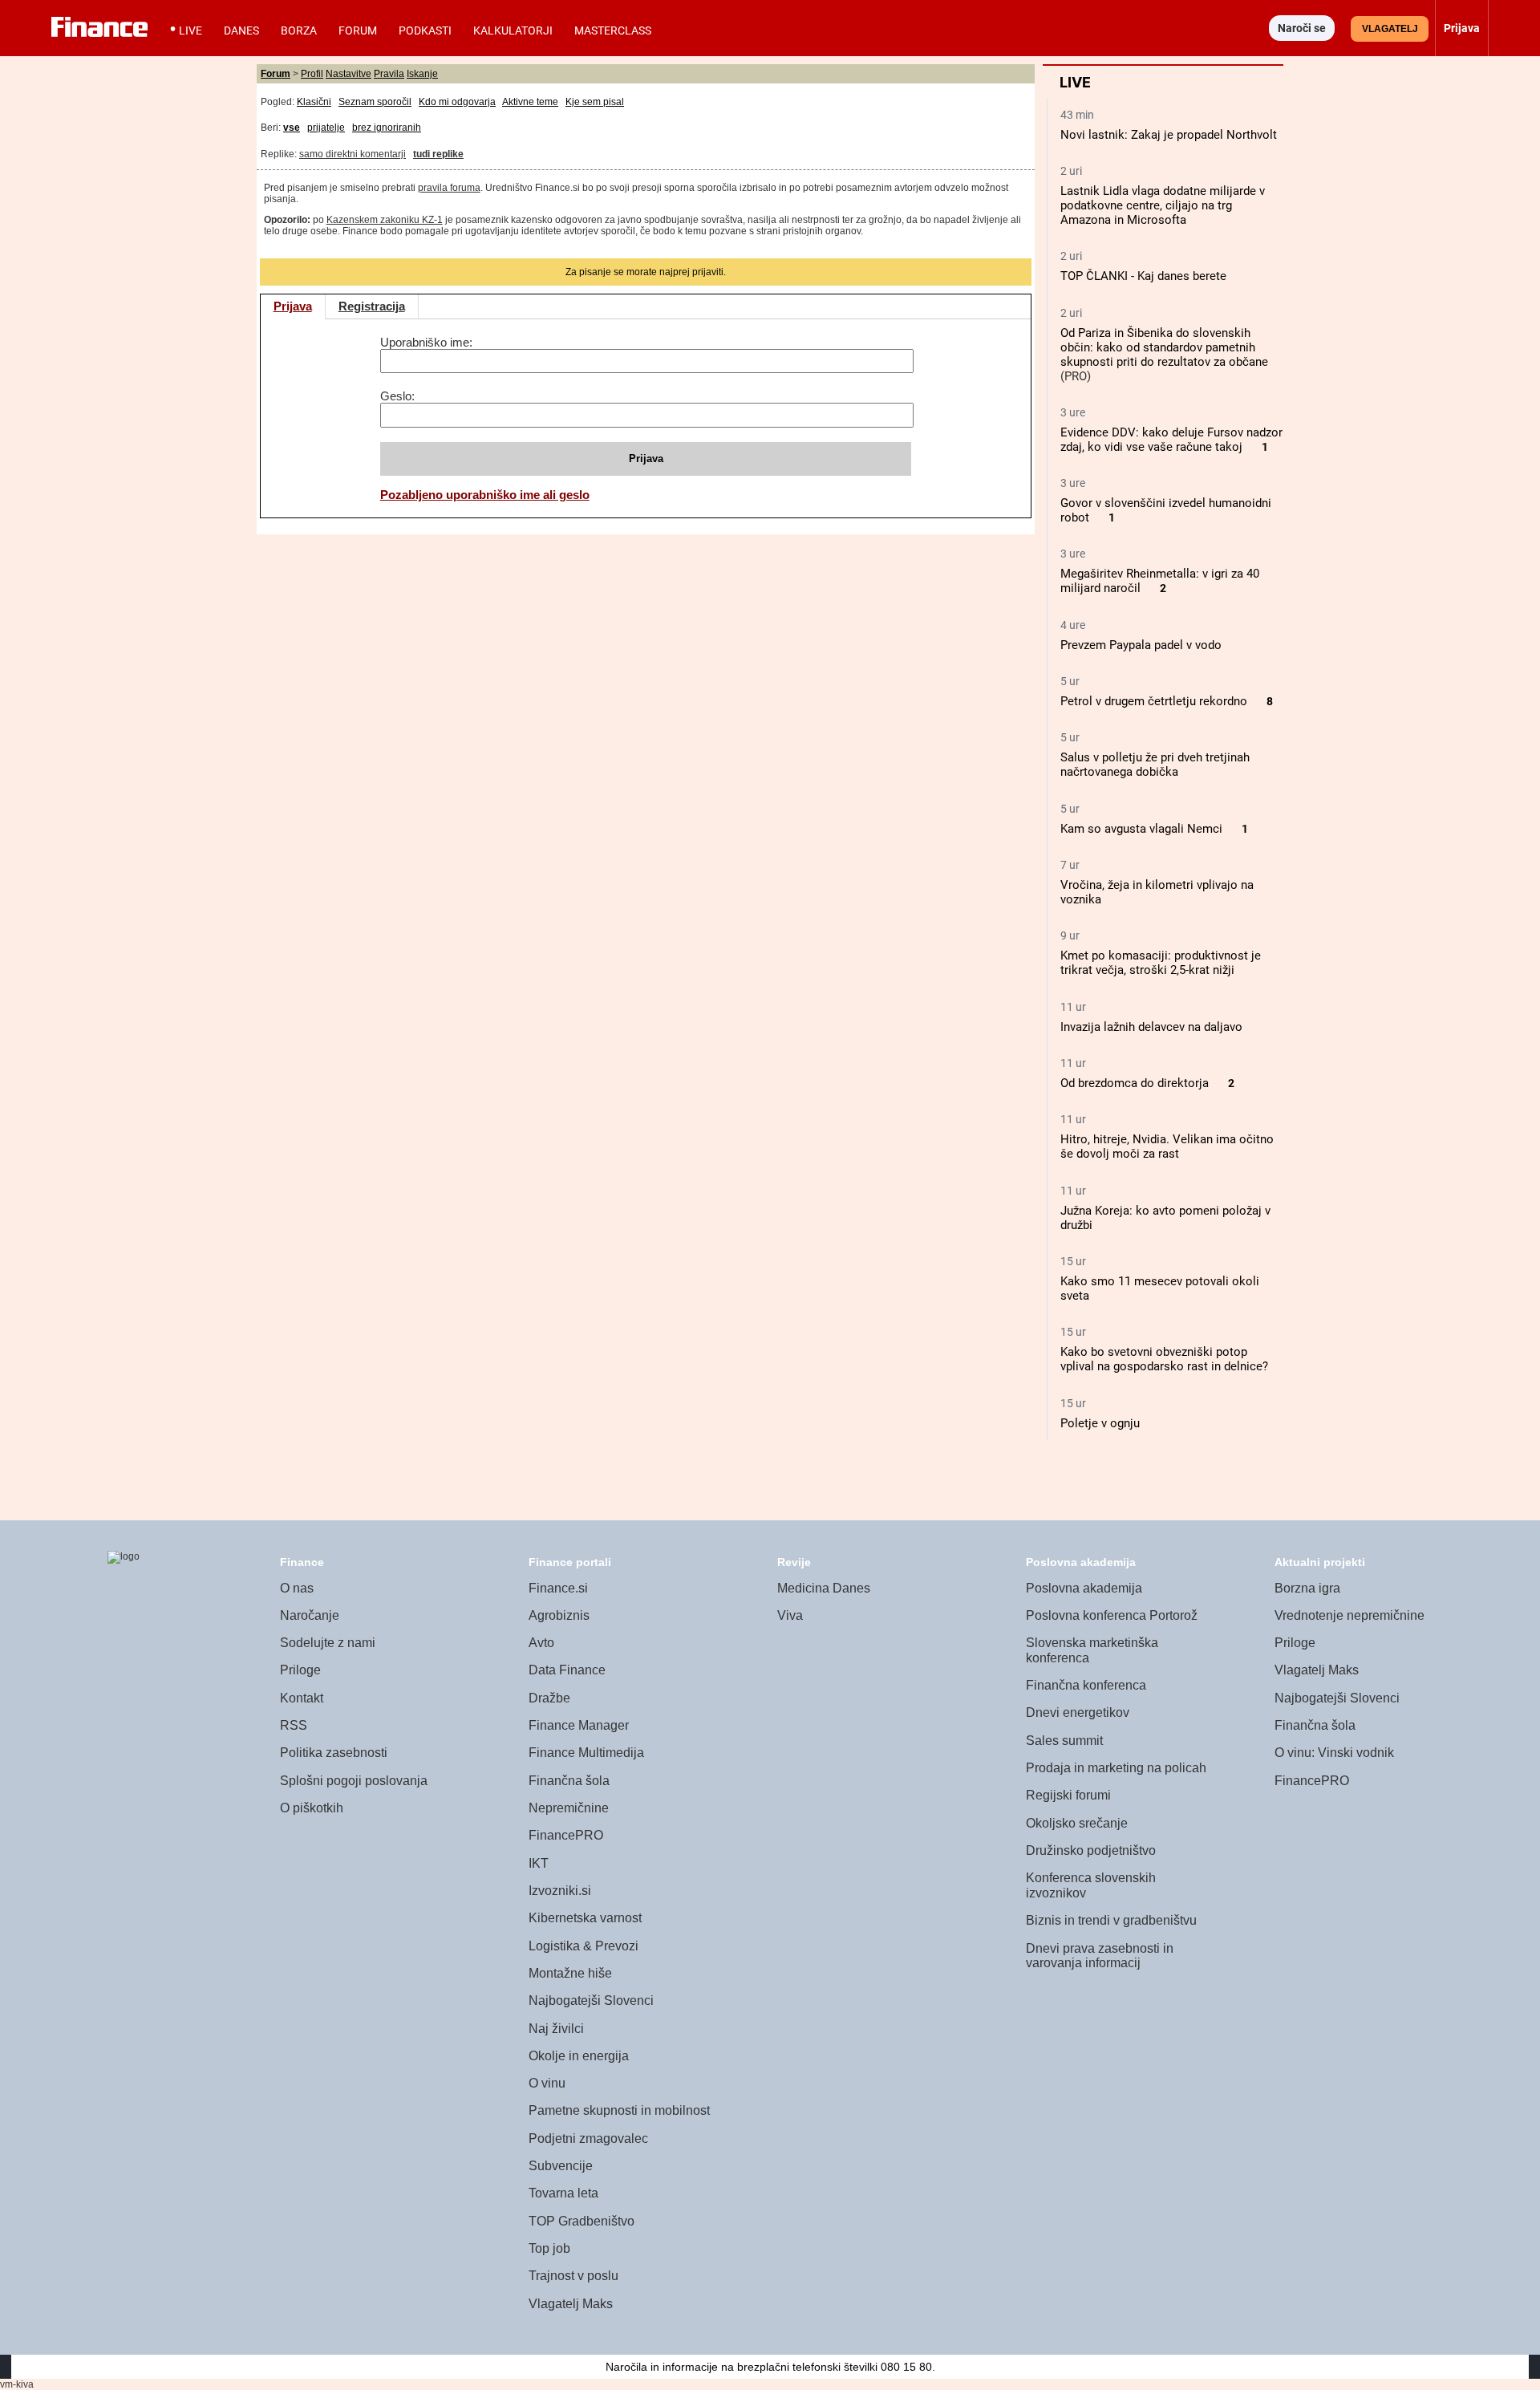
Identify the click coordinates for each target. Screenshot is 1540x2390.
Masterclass (613, 30)
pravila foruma (449, 188)
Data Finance (567, 1670)
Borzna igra (1307, 1588)
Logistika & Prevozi (584, 1946)
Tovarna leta (563, 2193)
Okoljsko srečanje (1077, 1823)
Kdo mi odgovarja (457, 102)
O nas (297, 1588)
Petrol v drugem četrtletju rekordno (1154, 701)
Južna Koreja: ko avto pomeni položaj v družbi (1165, 1218)
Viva (790, 1615)
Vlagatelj (1390, 29)
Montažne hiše (570, 1973)
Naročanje (310, 1615)
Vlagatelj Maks (571, 2304)
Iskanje (422, 74)
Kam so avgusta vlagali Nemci (1141, 829)
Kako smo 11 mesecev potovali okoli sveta (1160, 1288)
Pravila (389, 74)
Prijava (293, 306)
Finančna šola (569, 1781)
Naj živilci (556, 2029)
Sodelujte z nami (328, 1643)
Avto (541, 1643)
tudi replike (438, 154)
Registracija (372, 306)
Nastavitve (349, 74)
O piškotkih (312, 1808)
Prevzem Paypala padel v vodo (1141, 645)
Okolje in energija (579, 2056)
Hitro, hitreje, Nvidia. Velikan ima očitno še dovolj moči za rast (1167, 1146)
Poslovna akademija (1084, 1588)
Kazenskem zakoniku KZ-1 (385, 220)
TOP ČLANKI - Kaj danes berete (1143, 276)
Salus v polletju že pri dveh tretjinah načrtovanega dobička (1155, 765)
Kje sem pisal (595, 102)
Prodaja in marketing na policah (1116, 1768)
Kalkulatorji (513, 30)
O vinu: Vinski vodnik (1334, 1753)
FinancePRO (566, 1835)
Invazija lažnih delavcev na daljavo (1151, 1027)
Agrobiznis (559, 1615)
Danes (241, 30)
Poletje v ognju (1100, 1423)
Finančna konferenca (1086, 1685)
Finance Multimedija (586, 1753)
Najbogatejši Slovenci (591, 2000)
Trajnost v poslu (573, 2276)
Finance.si (558, 1588)
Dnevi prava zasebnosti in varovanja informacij (1100, 1956)
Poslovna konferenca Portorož (1112, 1615)
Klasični (314, 102)
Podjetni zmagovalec (588, 2138)
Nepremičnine (569, 1808)
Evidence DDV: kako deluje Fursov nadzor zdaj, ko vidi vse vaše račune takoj (1171, 440)
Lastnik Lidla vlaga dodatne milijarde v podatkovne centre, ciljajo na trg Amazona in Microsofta (1163, 205)
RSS (294, 1725)
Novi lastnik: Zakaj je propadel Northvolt (1169, 135)
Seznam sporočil (375, 102)
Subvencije (561, 2166)
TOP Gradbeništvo (582, 2221)
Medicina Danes (824, 1588)
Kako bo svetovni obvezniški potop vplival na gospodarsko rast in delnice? (1164, 1359)
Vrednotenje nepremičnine (1350, 1615)
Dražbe (549, 1698)
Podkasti (425, 30)
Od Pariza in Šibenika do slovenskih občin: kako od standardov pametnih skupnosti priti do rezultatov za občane (1164, 347)
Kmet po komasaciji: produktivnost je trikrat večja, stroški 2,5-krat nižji (1161, 963)
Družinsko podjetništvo (1091, 1850)
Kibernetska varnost (585, 1918)
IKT (539, 1863)
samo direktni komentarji (353, 154)
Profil (312, 74)
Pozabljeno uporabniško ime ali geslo (485, 495)
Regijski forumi (1068, 1795)
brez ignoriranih (387, 128)
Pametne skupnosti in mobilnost (619, 2110)
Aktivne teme (530, 102)
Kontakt (302, 1698)
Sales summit (1064, 1741)
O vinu (547, 2083)
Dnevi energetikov (1078, 1712)
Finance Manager (579, 1725)
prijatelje (326, 128)
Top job (549, 2248)
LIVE (190, 30)
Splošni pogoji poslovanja (354, 1781)
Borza (299, 30)
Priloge (300, 1670)
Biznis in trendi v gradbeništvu (1111, 1920)
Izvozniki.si (560, 1891)
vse (292, 128)
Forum (358, 30)
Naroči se (1302, 28)
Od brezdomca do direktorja (1135, 1083)
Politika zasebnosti (334, 1753)
